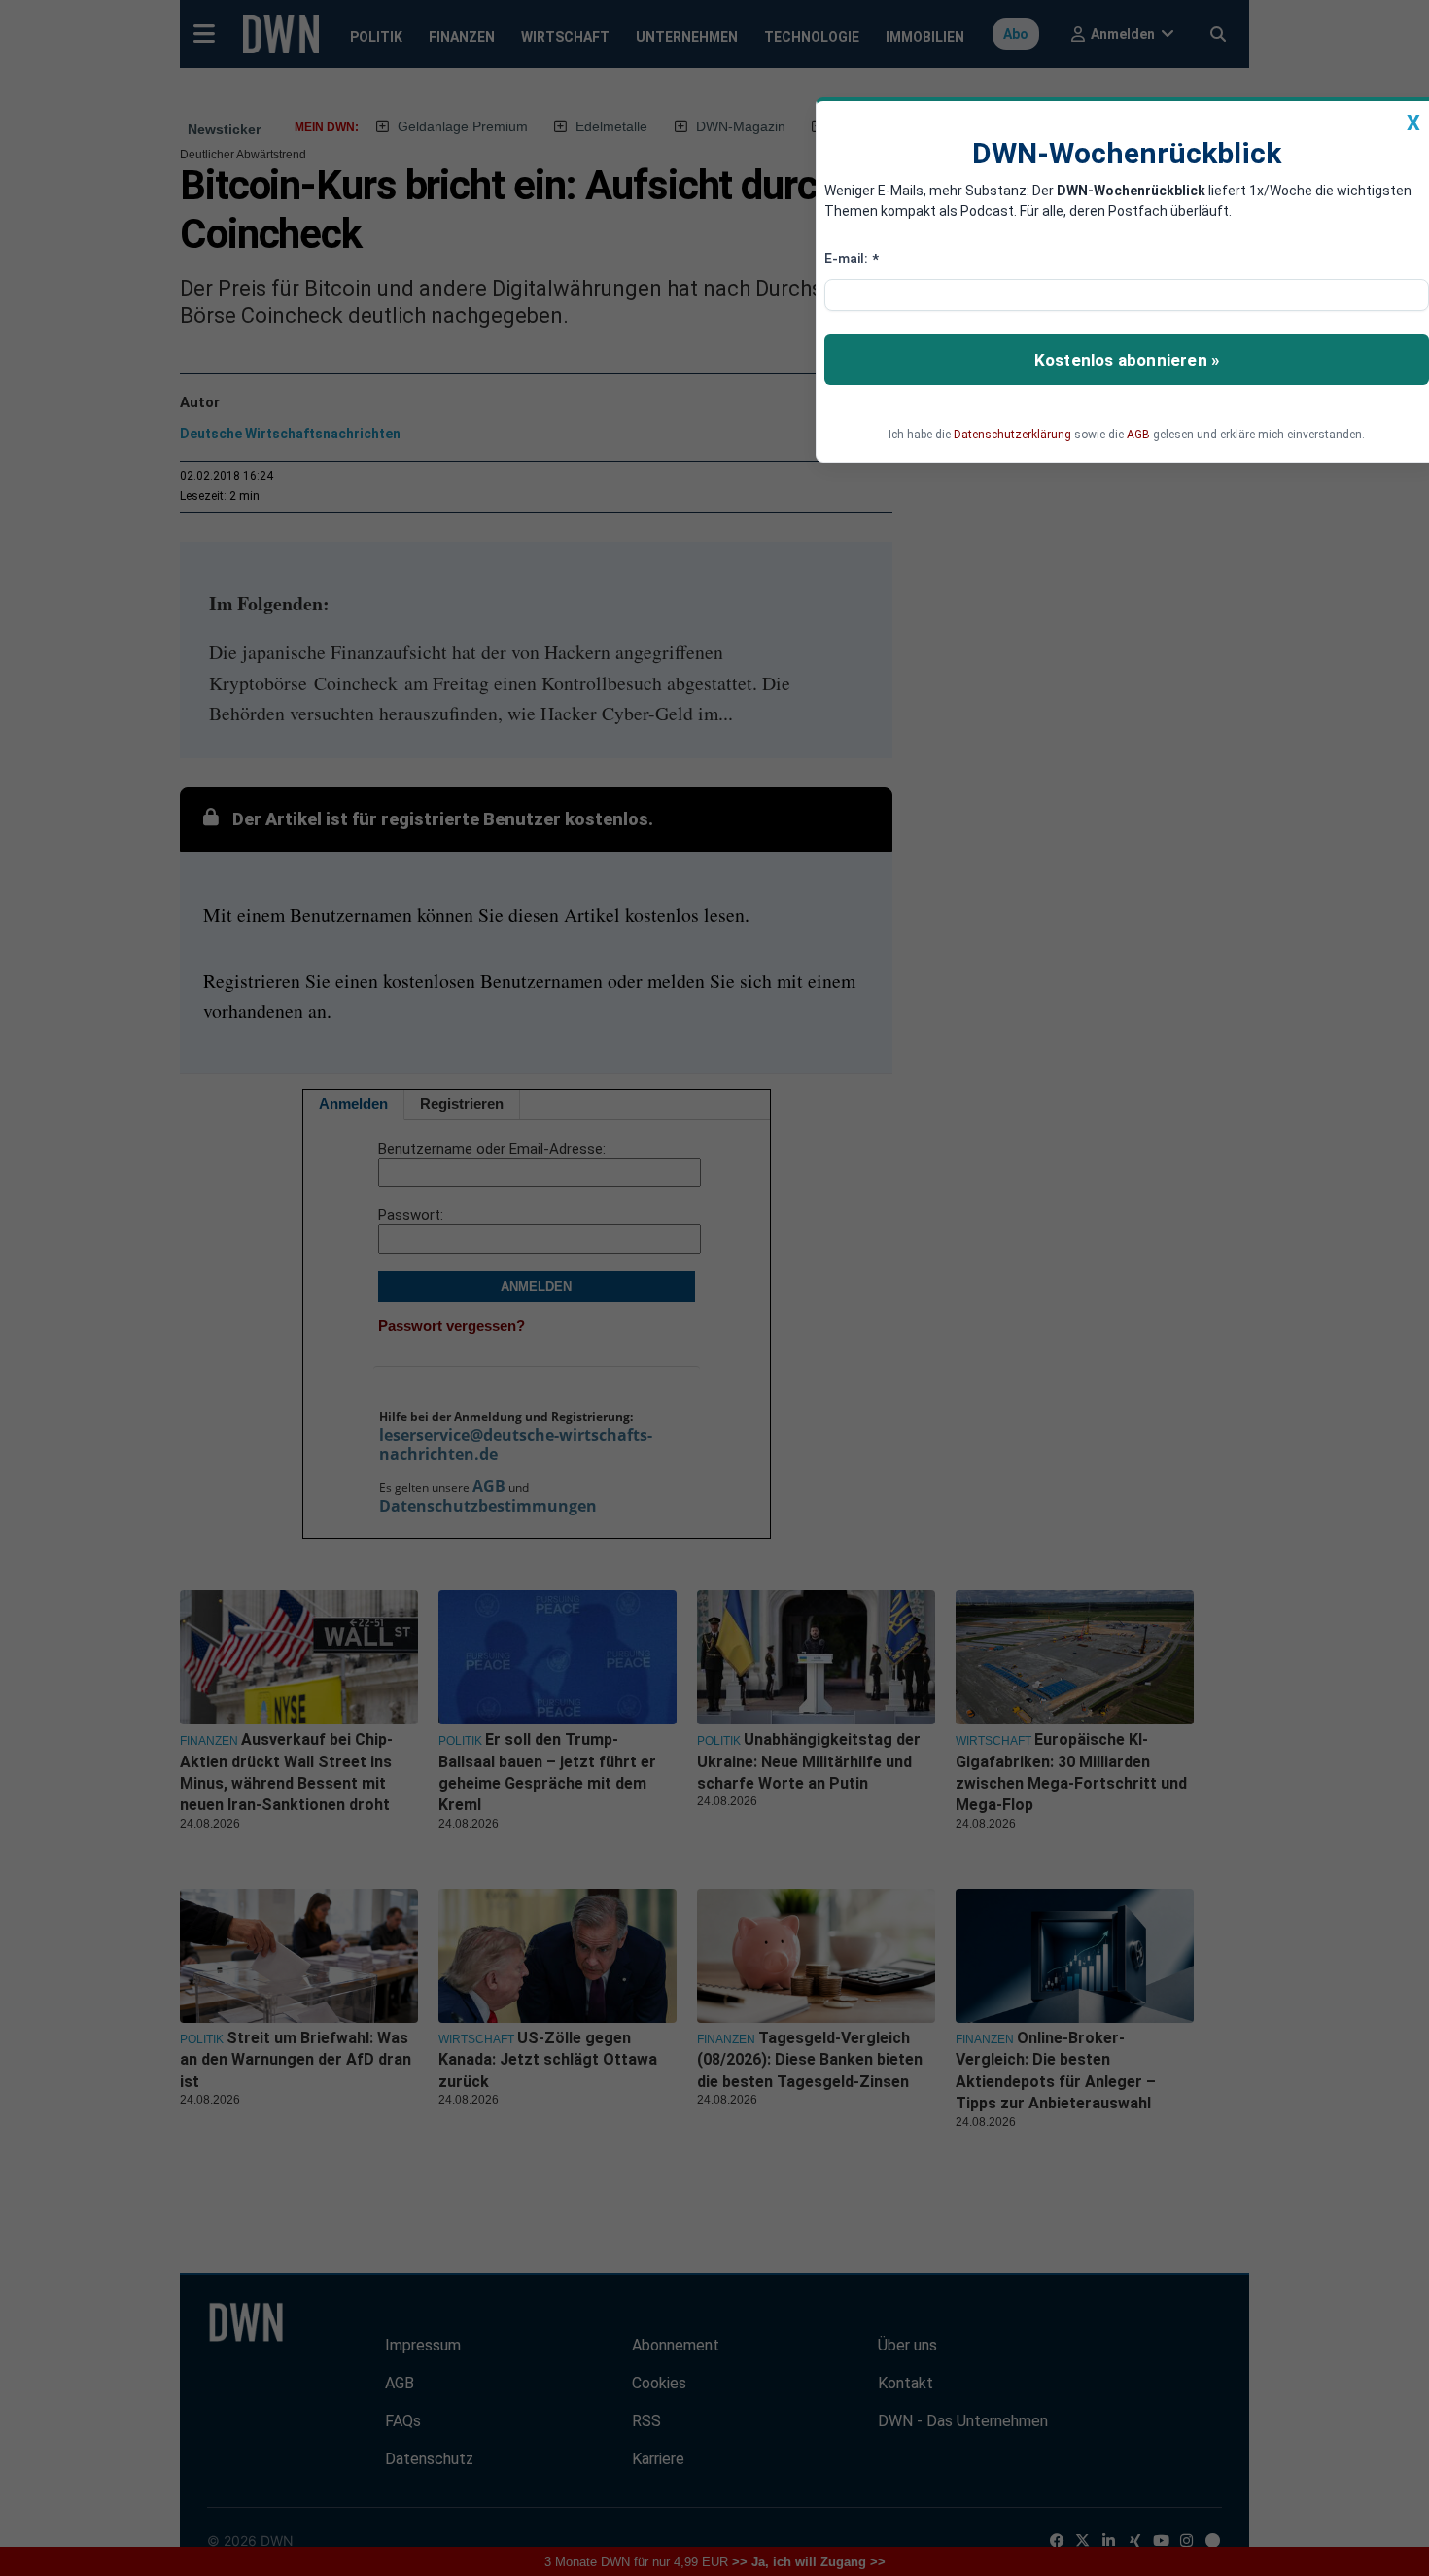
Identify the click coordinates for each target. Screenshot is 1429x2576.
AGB (1138, 435)
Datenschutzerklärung (1012, 435)
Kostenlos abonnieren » (1127, 360)
